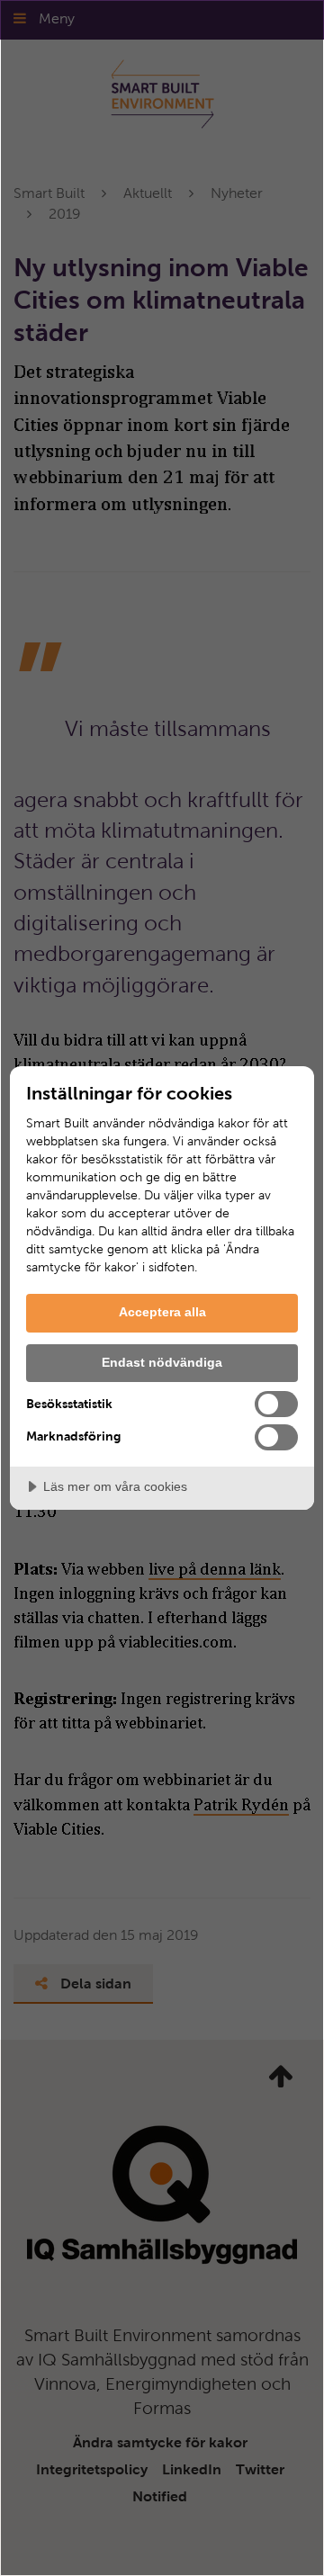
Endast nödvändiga (162, 1362)
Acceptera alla (162, 1312)
